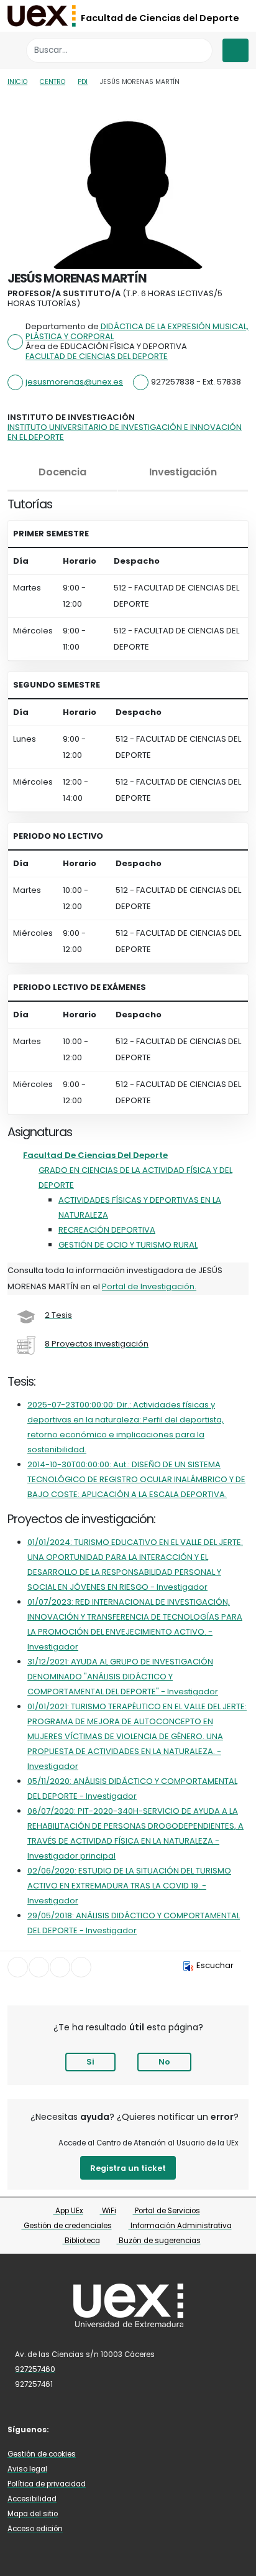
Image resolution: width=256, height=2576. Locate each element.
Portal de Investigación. (149, 1286)
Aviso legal (27, 2469)
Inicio (17, 82)
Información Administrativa (180, 2226)
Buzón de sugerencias (159, 2241)
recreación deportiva (107, 1230)
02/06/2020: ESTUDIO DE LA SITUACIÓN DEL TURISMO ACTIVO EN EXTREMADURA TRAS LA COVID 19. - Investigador (129, 1886)
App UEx (68, 2211)
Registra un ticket (128, 2168)
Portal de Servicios (167, 2211)
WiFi (108, 2211)
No (164, 2062)
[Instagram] (106, 2429)
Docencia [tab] (62, 472)
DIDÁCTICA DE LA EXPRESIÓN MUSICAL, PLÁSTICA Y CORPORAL (137, 331)
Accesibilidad (32, 2499)
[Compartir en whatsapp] (81, 1967)
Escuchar (215, 1965)
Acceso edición (35, 2529)
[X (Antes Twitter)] (87, 2429)
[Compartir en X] (39, 1967)
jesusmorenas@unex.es (74, 382)
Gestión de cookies (42, 2454)
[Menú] (235, 50)
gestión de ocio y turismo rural (128, 1245)
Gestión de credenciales (67, 2226)
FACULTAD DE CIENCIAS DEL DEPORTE (97, 356)
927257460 (35, 2369)
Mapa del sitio (33, 2514)
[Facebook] (69, 2429)
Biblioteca (81, 2241)
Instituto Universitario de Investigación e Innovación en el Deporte (125, 432)
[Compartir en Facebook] (18, 1967)
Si (90, 2062)
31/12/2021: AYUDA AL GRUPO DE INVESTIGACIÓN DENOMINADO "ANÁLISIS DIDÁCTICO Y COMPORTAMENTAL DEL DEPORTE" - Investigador (123, 1677)
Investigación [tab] (183, 472)
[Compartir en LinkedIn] (60, 1967)
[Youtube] (124, 2429)
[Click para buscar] (200, 50)
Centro (53, 82)
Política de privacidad (47, 2484)
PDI (83, 82)
